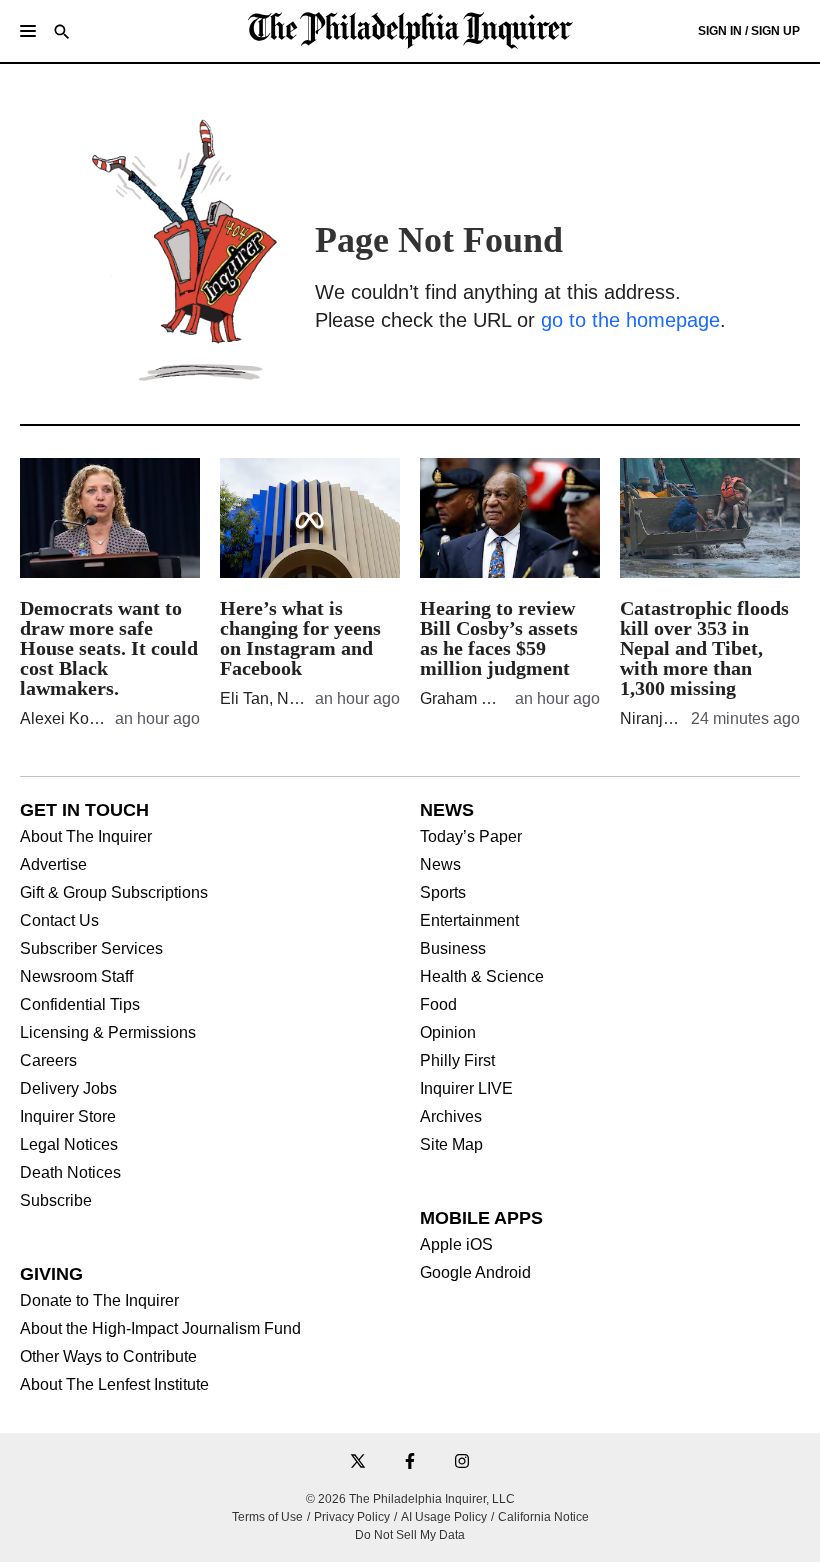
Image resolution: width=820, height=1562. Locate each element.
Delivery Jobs (68, 1089)
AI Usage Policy (444, 1517)
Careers (48, 1061)
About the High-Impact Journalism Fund (160, 1329)
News (440, 865)
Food (438, 1005)
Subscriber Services (91, 949)
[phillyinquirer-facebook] (410, 1462)
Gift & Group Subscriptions (114, 893)
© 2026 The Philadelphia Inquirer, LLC (410, 1499)
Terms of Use (267, 1517)
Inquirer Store (68, 1117)
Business (453, 949)
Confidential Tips (80, 1005)
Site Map (451, 1145)
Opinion (448, 1033)
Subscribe (56, 1201)
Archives (451, 1117)
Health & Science (482, 977)
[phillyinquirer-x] (358, 1462)
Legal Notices (69, 1145)
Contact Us (59, 921)
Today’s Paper (471, 837)
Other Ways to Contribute (108, 1357)
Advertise (53, 865)
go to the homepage (630, 320)
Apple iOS (456, 1245)
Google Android (475, 1273)
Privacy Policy (352, 1517)
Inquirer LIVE (466, 1089)
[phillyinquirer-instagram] (462, 1462)
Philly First (457, 1061)
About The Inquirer (86, 837)
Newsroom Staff (76, 977)
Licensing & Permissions (108, 1033)
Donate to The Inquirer (99, 1301)
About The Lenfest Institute (114, 1385)
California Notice (543, 1517)
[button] (28, 31)
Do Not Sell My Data (410, 1535)
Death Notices (70, 1173)
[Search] (62, 33)
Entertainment (469, 921)
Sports (443, 893)
